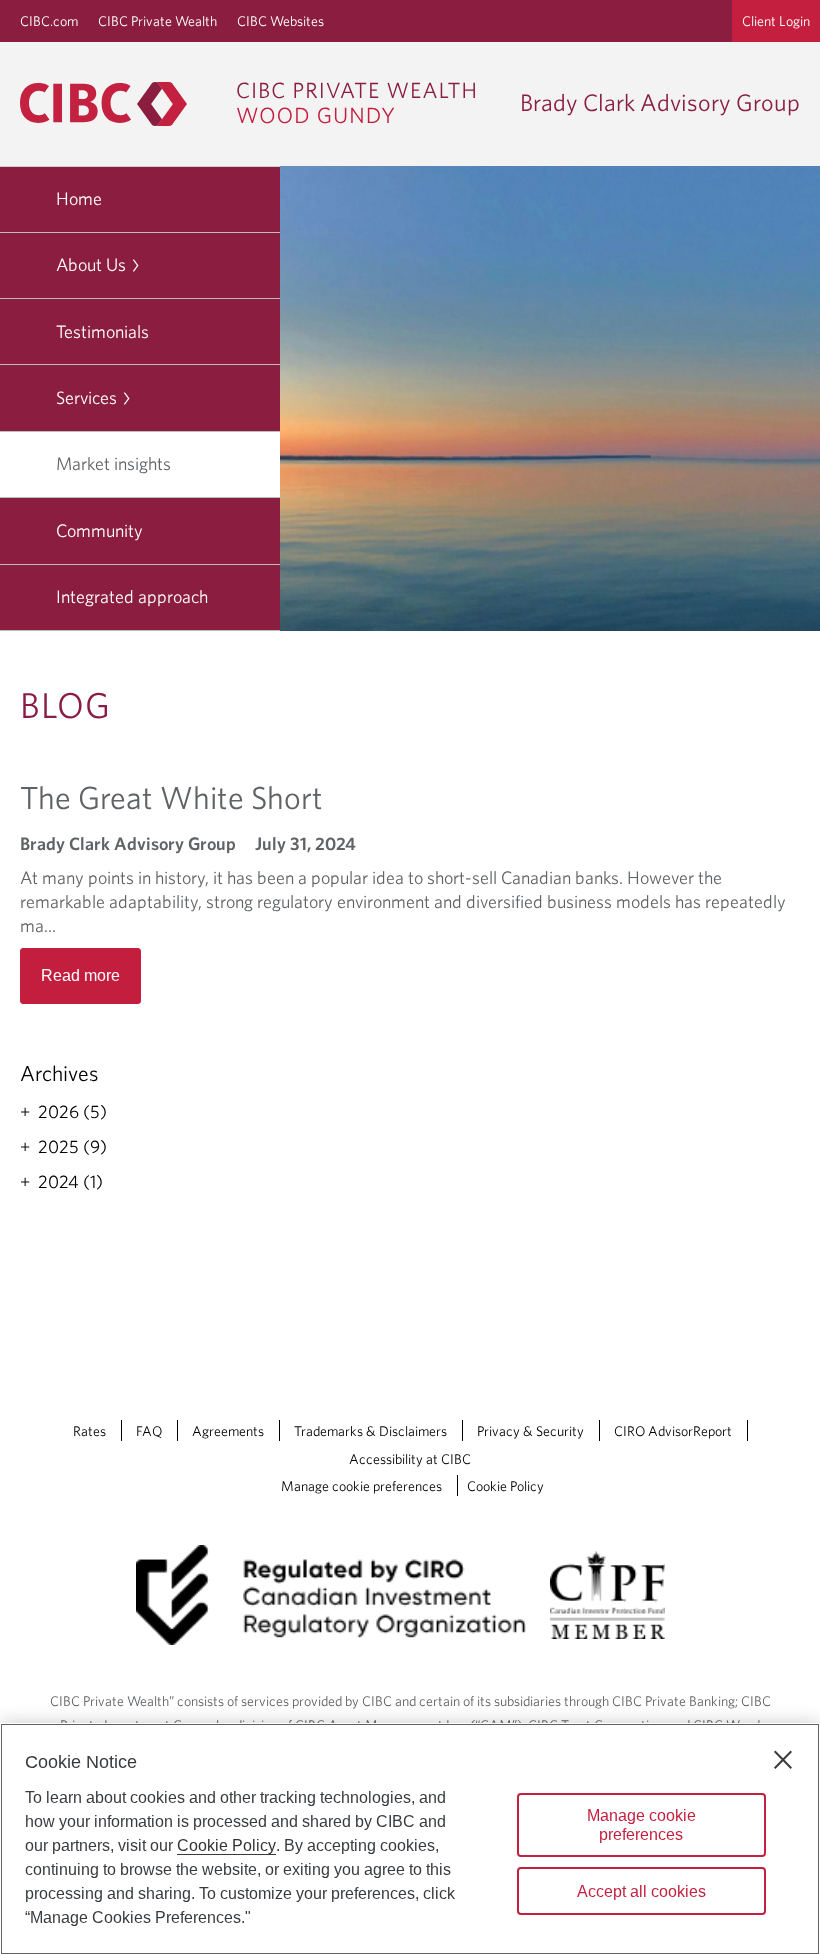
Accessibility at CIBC (410, 1459)
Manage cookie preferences (361, 1486)
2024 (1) (70, 1182)
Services (86, 397)
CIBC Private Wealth (157, 21)
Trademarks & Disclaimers (370, 1431)
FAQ (149, 1431)
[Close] (783, 1760)
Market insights (113, 463)
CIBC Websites (280, 21)
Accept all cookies (641, 1891)
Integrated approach (132, 596)
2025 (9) (72, 1147)
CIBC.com (49, 21)
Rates (89, 1431)
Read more (80, 975)
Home (79, 198)
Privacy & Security (530, 1431)
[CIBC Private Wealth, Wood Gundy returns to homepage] (257, 104)
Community (99, 530)
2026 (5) (72, 1112)
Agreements (228, 1431)
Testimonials (102, 331)
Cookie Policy (505, 1486)
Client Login (776, 21)
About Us (91, 264)
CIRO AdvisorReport (673, 1431)
